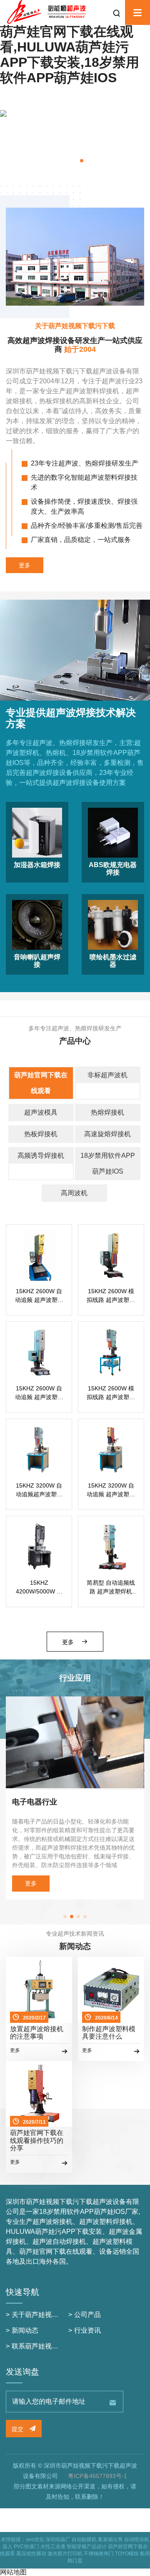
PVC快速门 (26, 2547)
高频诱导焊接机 (41, 1156)
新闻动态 (25, 2330)
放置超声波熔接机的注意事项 (37, 2033)
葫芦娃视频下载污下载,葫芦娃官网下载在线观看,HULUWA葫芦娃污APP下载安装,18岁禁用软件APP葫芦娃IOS (70, 47)
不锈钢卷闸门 (99, 2554)
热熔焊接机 (107, 1112)
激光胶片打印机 (65, 2554)
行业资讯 (87, 2330)
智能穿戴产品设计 (87, 2547)
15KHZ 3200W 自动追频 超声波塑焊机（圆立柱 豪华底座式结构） (111, 1490)
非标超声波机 (107, 1075)
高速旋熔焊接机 (107, 1134)
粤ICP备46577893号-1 (97, 2476)
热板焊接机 (41, 1134)
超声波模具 (41, 1112)
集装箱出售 (110, 2539)
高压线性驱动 (31, 2554)
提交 (18, 2429)
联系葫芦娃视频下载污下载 (52, 2346)
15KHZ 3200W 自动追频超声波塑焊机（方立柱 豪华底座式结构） (39, 1490)
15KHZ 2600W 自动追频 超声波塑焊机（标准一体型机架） (39, 1393)
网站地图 (13, 2572)
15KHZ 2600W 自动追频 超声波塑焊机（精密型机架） (39, 1296)
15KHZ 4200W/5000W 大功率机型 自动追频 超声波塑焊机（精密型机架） (39, 1588)
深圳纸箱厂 (58, 2539)
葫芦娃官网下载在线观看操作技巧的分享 (37, 2140)
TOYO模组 (127, 2554)
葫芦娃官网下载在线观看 (41, 1083)
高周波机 (74, 1193)
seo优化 (35, 2539)
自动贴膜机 (84, 2539)
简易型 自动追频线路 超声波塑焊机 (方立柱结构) (111, 1588)
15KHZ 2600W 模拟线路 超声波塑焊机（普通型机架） (111, 1393)
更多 (25, 565)
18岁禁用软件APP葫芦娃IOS (108, 1163)
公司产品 (87, 2315)
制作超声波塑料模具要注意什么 (109, 2033)
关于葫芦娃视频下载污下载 (52, 2315)
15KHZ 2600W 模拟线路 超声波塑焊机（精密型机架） (111, 1296)
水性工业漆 (53, 2547)
